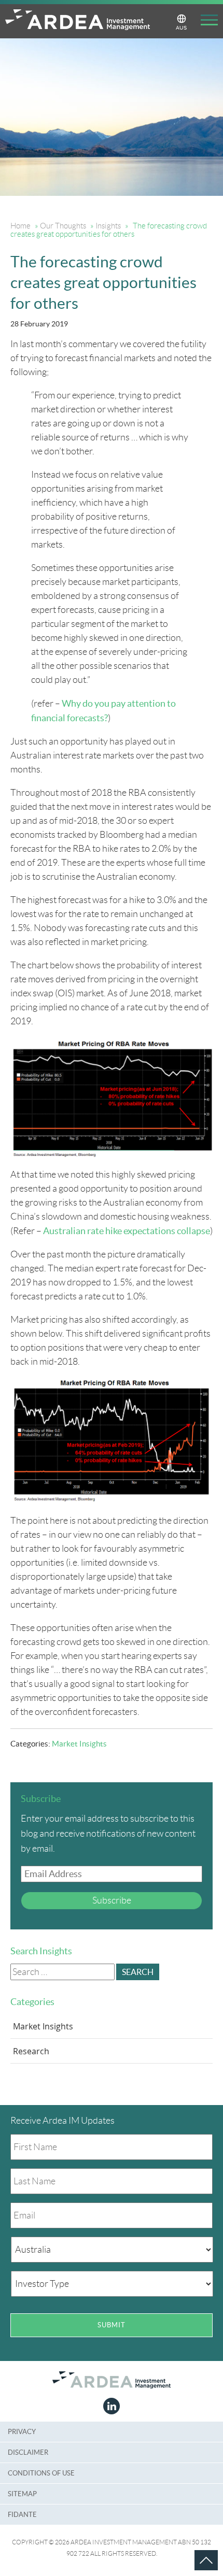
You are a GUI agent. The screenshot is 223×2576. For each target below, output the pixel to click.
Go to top (194, 2550)
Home (20, 226)
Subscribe (112, 1900)
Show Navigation (205, 22)
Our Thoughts (63, 226)
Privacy (22, 2432)
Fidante (22, 2515)
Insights (108, 226)
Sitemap (22, 2494)
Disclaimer (28, 2452)
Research (31, 2051)
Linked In (112, 2406)
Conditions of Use (41, 2473)
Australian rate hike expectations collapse (127, 1231)
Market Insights (79, 1744)
